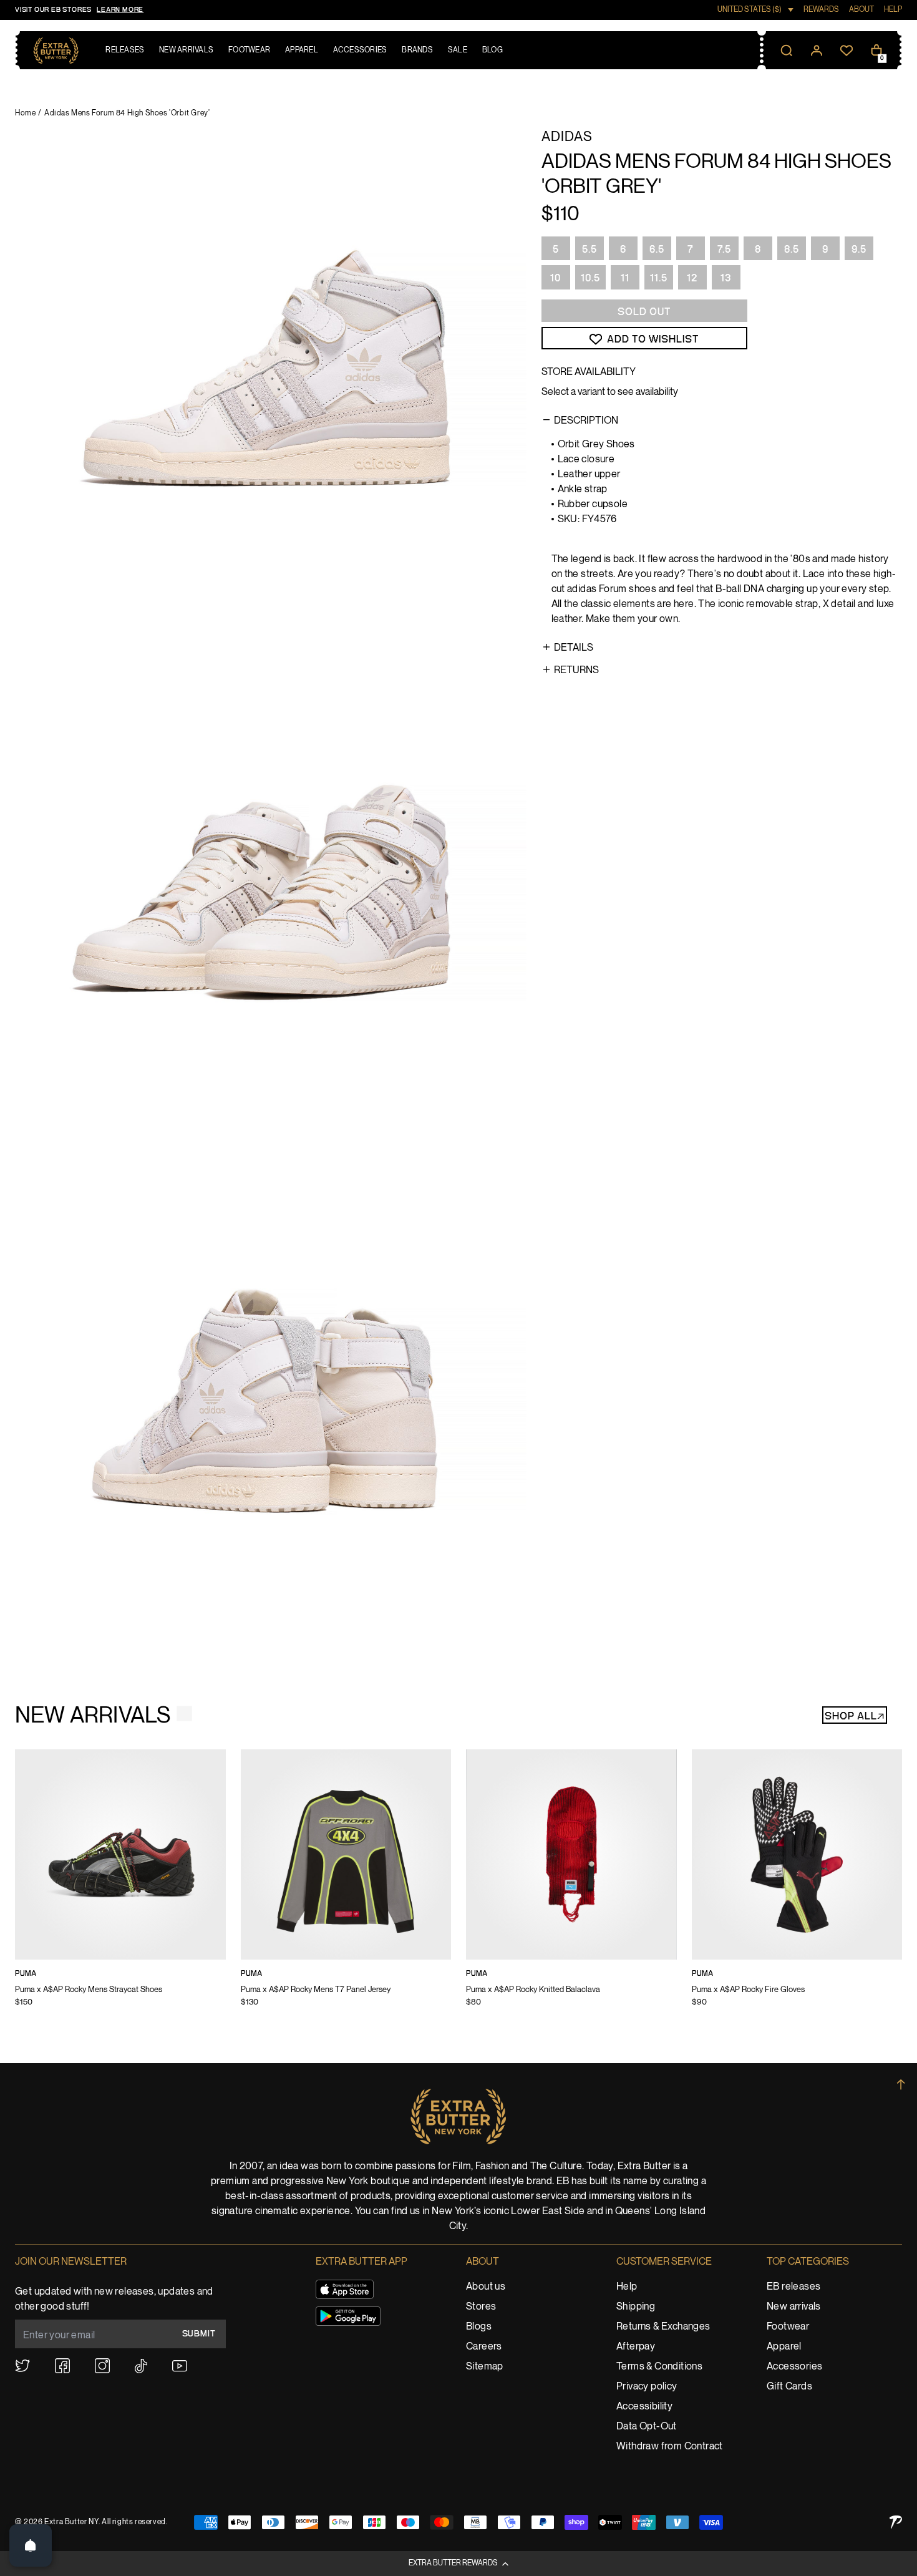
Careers (484, 2347)
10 (556, 278)
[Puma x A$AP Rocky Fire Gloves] (797, 1887)
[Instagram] (102, 2366)
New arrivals (794, 2307)
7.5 (724, 250)
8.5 (792, 250)
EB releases (793, 2287)
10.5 (590, 278)
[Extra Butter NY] (56, 51)
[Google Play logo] (348, 2316)
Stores (481, 2307)
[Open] (31, 2545)
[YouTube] (180, 2366)
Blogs (479, 2327)
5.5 (589, 250)
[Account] (817, 51)
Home (25, 113)
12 (692, 278)
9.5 (859, 250)
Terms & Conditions (659, 2367)
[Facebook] (62, 2366)
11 (625, 278)
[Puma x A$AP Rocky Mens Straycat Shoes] (120, 1887)
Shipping (636, 2307)
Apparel (784, 2347)
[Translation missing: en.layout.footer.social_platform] (22, 2366)
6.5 (657, 250)
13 (726, 278)
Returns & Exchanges (663, 2327)
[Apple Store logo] (345, 2289)
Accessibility (644, 2407)
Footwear (788, 2327)
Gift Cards (789, 2387)
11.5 (659, 278)
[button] (458, 2564)
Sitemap (485, 2367)
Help (627, 2287)
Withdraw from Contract (670, 2447)
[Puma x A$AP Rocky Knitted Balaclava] (571, 1887)
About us (486, 2287)
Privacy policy (647, 2387)
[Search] (787, 51)
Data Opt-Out (647, 2427)
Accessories (794, 2367)
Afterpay (636, 2347)
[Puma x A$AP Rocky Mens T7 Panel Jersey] (346, 1887)
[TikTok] (141, 2366)
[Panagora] (896, 2522)
